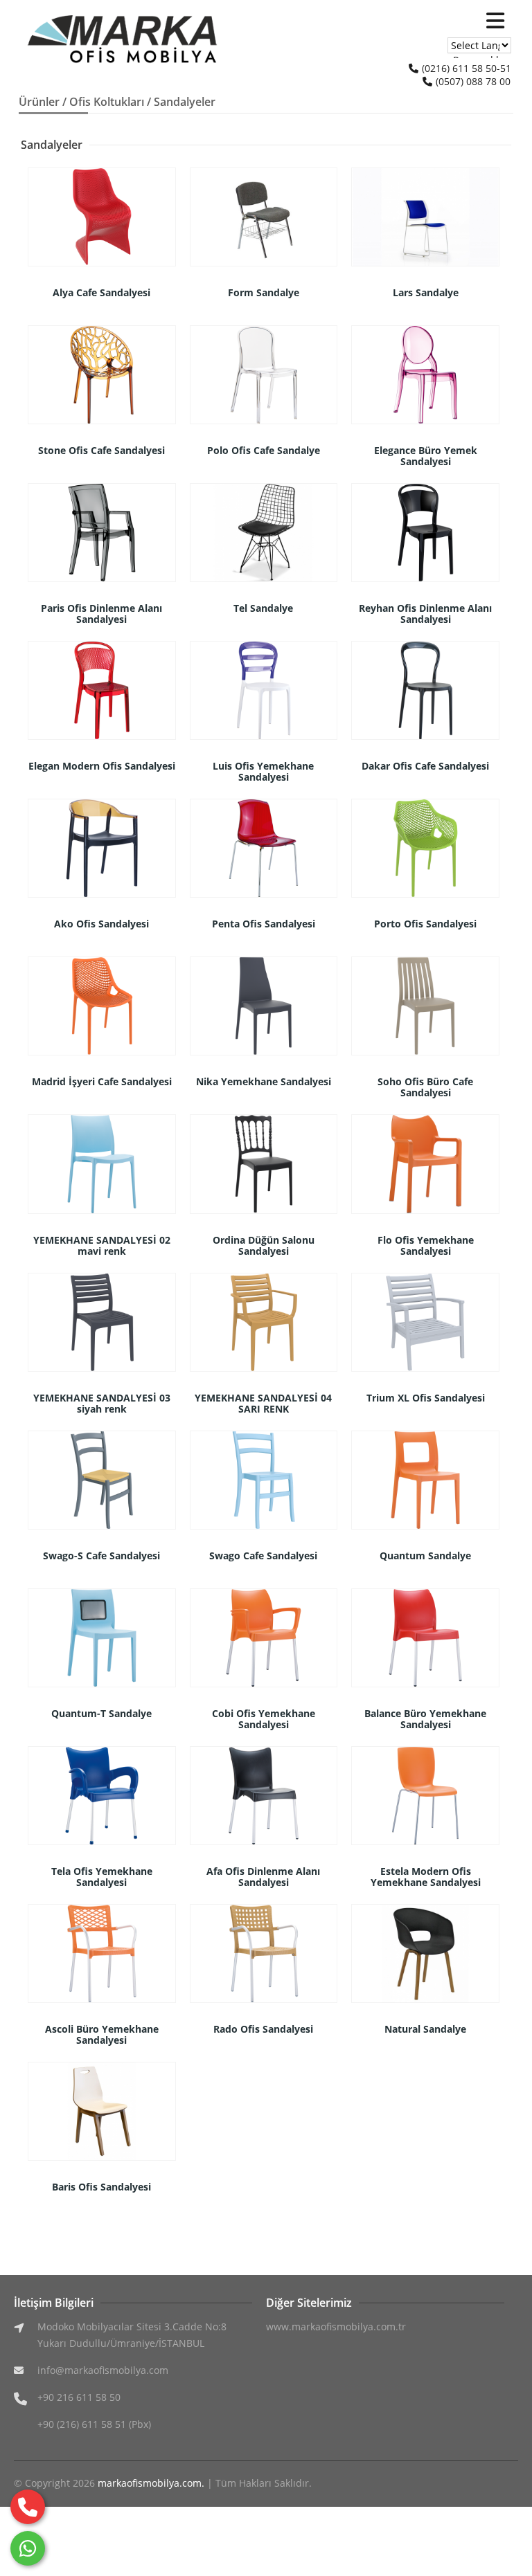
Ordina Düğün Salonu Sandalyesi (264, 1245)
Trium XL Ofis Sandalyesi (426, 1398)
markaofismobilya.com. (151, 2483)
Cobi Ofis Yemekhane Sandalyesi (264, 1719)
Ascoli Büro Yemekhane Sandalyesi (102, 2034)
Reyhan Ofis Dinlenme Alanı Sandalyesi (425, 614)
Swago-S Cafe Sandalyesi (101, 1555)
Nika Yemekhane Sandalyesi (264, 1081)
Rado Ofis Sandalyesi (263, 2029)
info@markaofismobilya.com (103, 2370)
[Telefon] (28, 2507)
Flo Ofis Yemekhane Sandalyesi (426, 1245)
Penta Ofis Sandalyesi (264, 924)
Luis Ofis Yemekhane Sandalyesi (263, 771)
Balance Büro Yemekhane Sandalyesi (425, 1719)
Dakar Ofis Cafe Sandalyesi (425, 766)
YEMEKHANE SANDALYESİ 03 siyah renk (102, 1403)
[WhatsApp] (28, 2548)
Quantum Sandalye (425, 1555)
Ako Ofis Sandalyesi (101, 924)
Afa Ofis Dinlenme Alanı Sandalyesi (263, 1877)
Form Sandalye (264, 292)
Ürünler (39, 102)
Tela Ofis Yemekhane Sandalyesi (102, 1877)
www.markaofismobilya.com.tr (336, 2326)
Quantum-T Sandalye (101, 1713)
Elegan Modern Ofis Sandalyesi (102, 766)
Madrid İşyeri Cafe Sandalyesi (102, 1081)
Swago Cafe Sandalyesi (263, 1555)
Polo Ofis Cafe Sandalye (264, 450)
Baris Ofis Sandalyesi (101, 2187)
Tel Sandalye (263, 608)
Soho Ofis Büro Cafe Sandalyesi (425, 1087)
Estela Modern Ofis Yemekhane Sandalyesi (426, 1877)
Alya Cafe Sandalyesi (101, 292)
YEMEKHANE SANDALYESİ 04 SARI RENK (263, 1403)
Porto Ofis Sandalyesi (425, 924)
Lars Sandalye (426, 292)
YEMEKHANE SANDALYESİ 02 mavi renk (102, 1245)
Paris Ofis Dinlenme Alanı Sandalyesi (101, 614)
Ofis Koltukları (107, 102)
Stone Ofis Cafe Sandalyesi (101, 450)
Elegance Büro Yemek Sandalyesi (426, 456)
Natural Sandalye (425, 2029)
